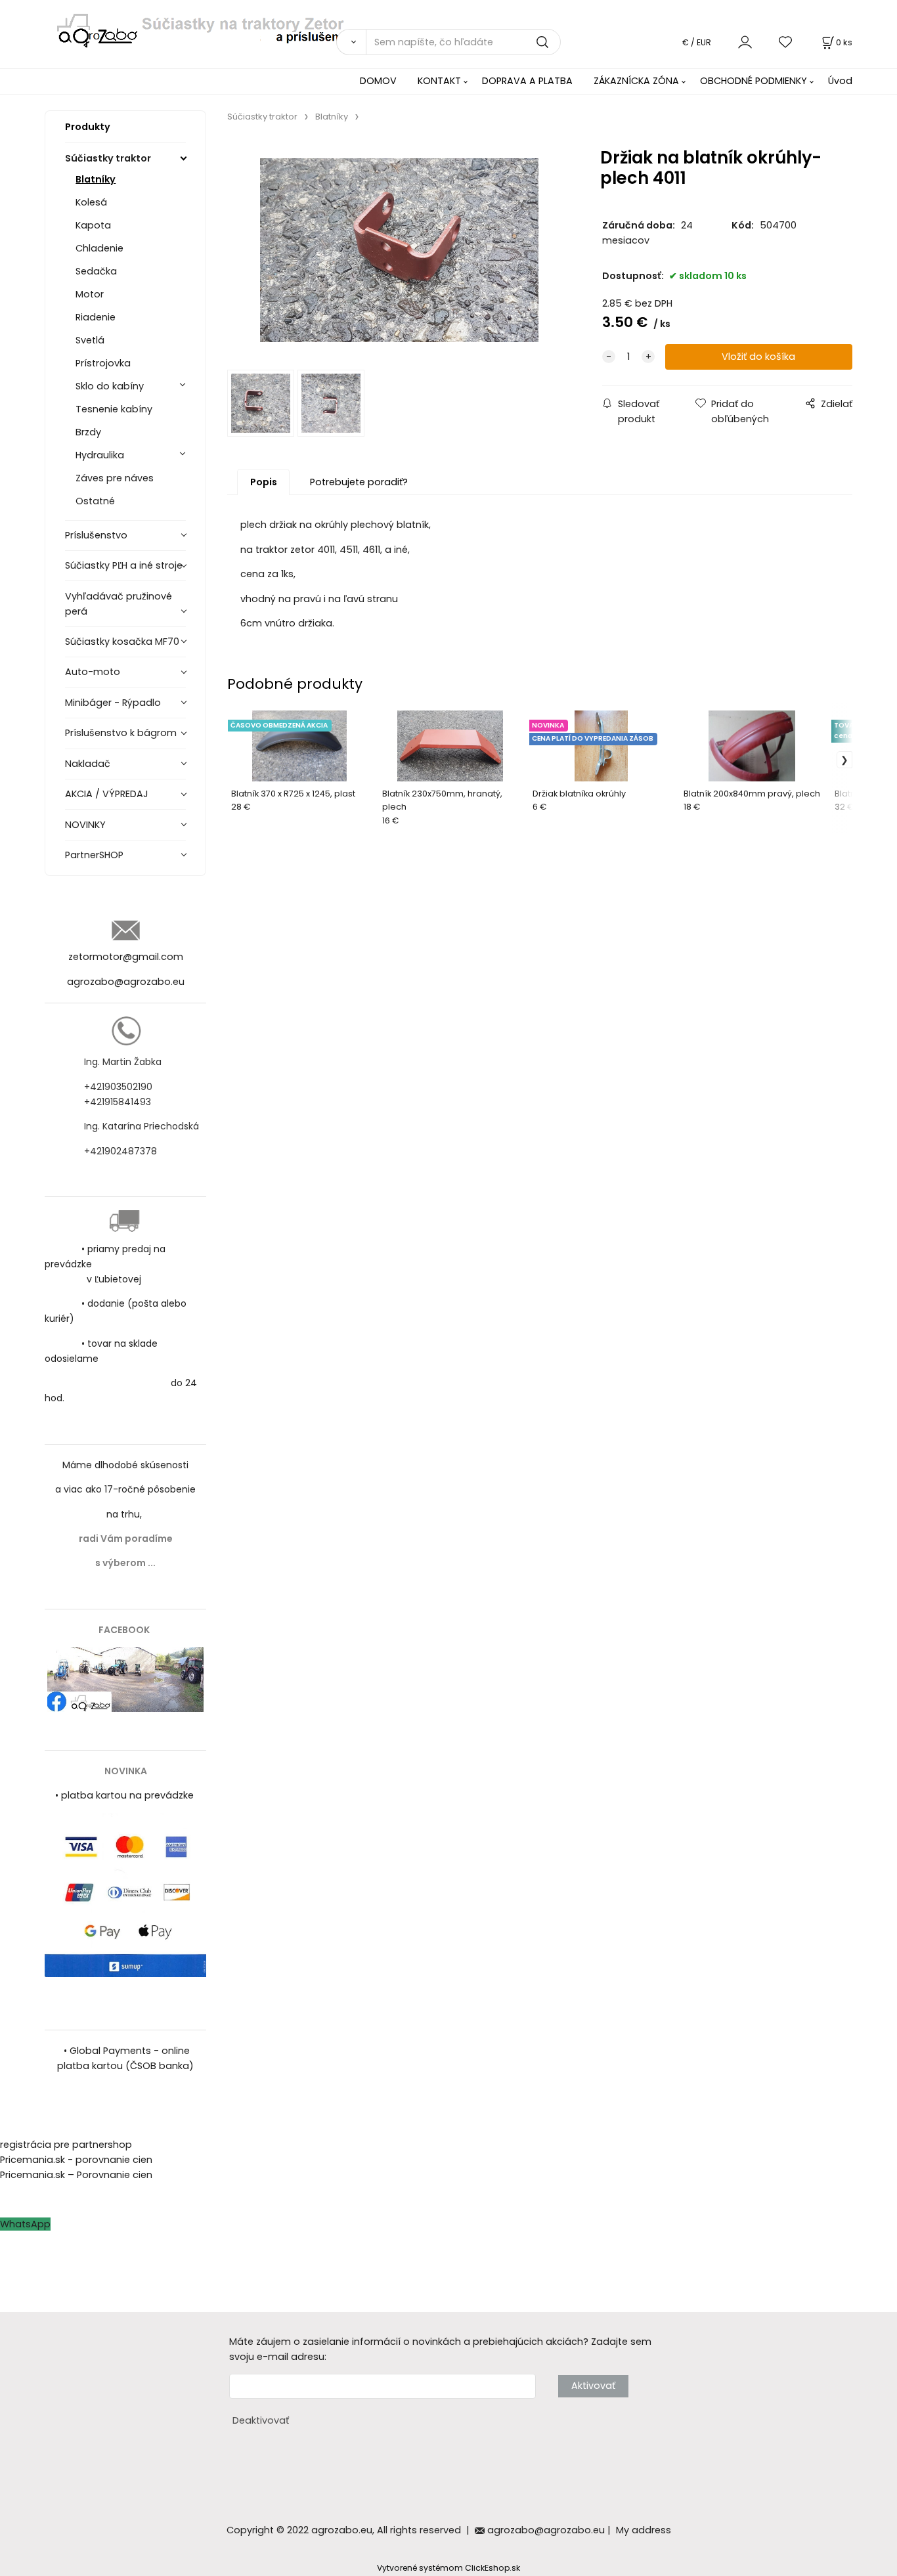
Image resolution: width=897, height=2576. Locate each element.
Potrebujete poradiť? (359, 482)
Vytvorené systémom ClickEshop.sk (448, 2568)
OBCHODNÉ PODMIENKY (754, 81)
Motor (90, 294)
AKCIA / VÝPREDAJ (107, 794)
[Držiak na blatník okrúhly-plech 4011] (399, 250)
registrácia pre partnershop (66, 2145)
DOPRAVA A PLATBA (527, 81)
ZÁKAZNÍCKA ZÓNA (636, 81)
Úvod (840, 81)
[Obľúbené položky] (786, 42)
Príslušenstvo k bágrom (121, 733)
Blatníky (96, 179)
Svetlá (90, 340)
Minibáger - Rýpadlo (113, 703)
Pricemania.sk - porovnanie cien (76, 2160)
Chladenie (99, 248)
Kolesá (91, 202)
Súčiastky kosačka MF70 (122, 642)
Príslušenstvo (96, 535)
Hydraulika (100, 455)
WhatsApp (25, 2224)
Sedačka (96, 271)
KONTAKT (439, 81)
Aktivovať (593, 2386)
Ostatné (95, 501)
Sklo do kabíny (110, 386)
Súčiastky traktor (108, 158)
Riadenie (96, 317)
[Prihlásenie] (745, 42)
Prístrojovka (103, 363)
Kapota (93, 225)
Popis (264, 482)
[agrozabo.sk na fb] (125, 1679)
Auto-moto (93, 672)
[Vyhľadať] (351, 42)
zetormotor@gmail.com (126, 957)
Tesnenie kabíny (114, 409)
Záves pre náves (115, 478)
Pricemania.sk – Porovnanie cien (76, 2175)
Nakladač (88, 764)
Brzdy (88, 432)
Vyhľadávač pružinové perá (119, 604)
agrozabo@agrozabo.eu (126, 982)
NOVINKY (85, 825)
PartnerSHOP (94, 855)
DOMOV (378, 81)
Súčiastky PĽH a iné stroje (124, 565)
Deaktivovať (261, 2420)
